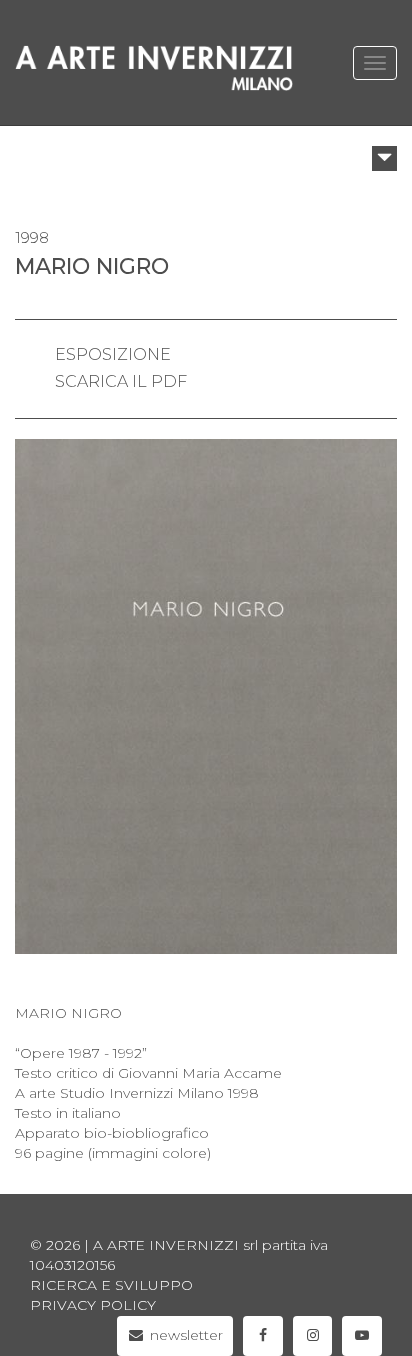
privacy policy (93, 1305)
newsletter (184, 1335)
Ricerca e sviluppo (111, 1285)
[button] (384, 158)
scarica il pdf (121, 381)
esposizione (113, 354)
